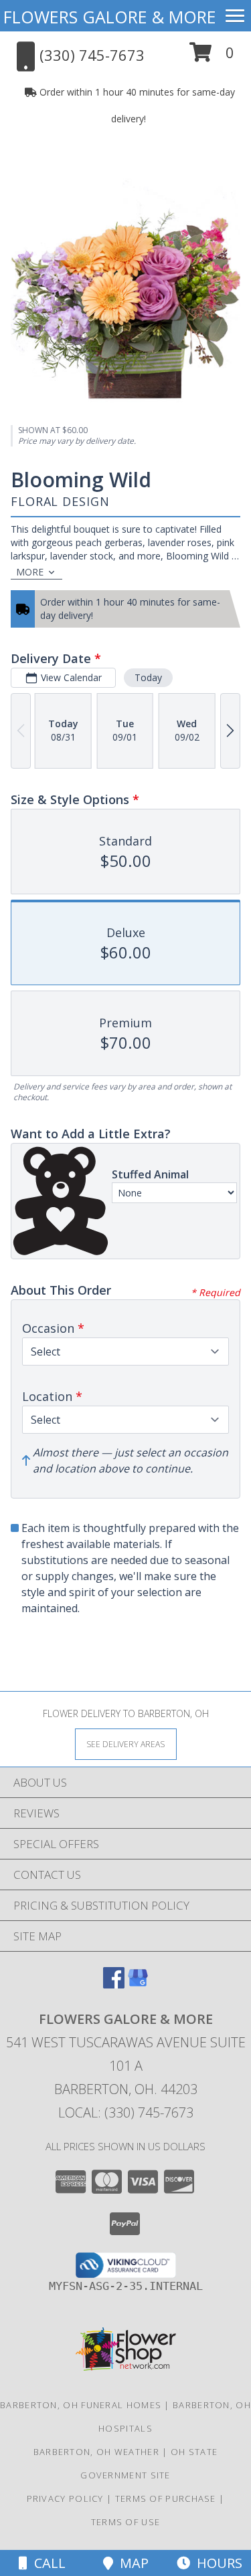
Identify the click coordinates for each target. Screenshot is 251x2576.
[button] (212, 57)
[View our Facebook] (114, 1984)
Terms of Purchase (166, 2498)
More (30, 572)
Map (131, 2563)
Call (47, 2563)
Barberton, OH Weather (96, 2452)
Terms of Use (126, 2522)
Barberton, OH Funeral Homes (81, 2405)
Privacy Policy (65, 2498)
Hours (216, 2563)
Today (148, 677)
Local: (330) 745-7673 (126, 2112)
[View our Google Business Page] (138, 1984)
